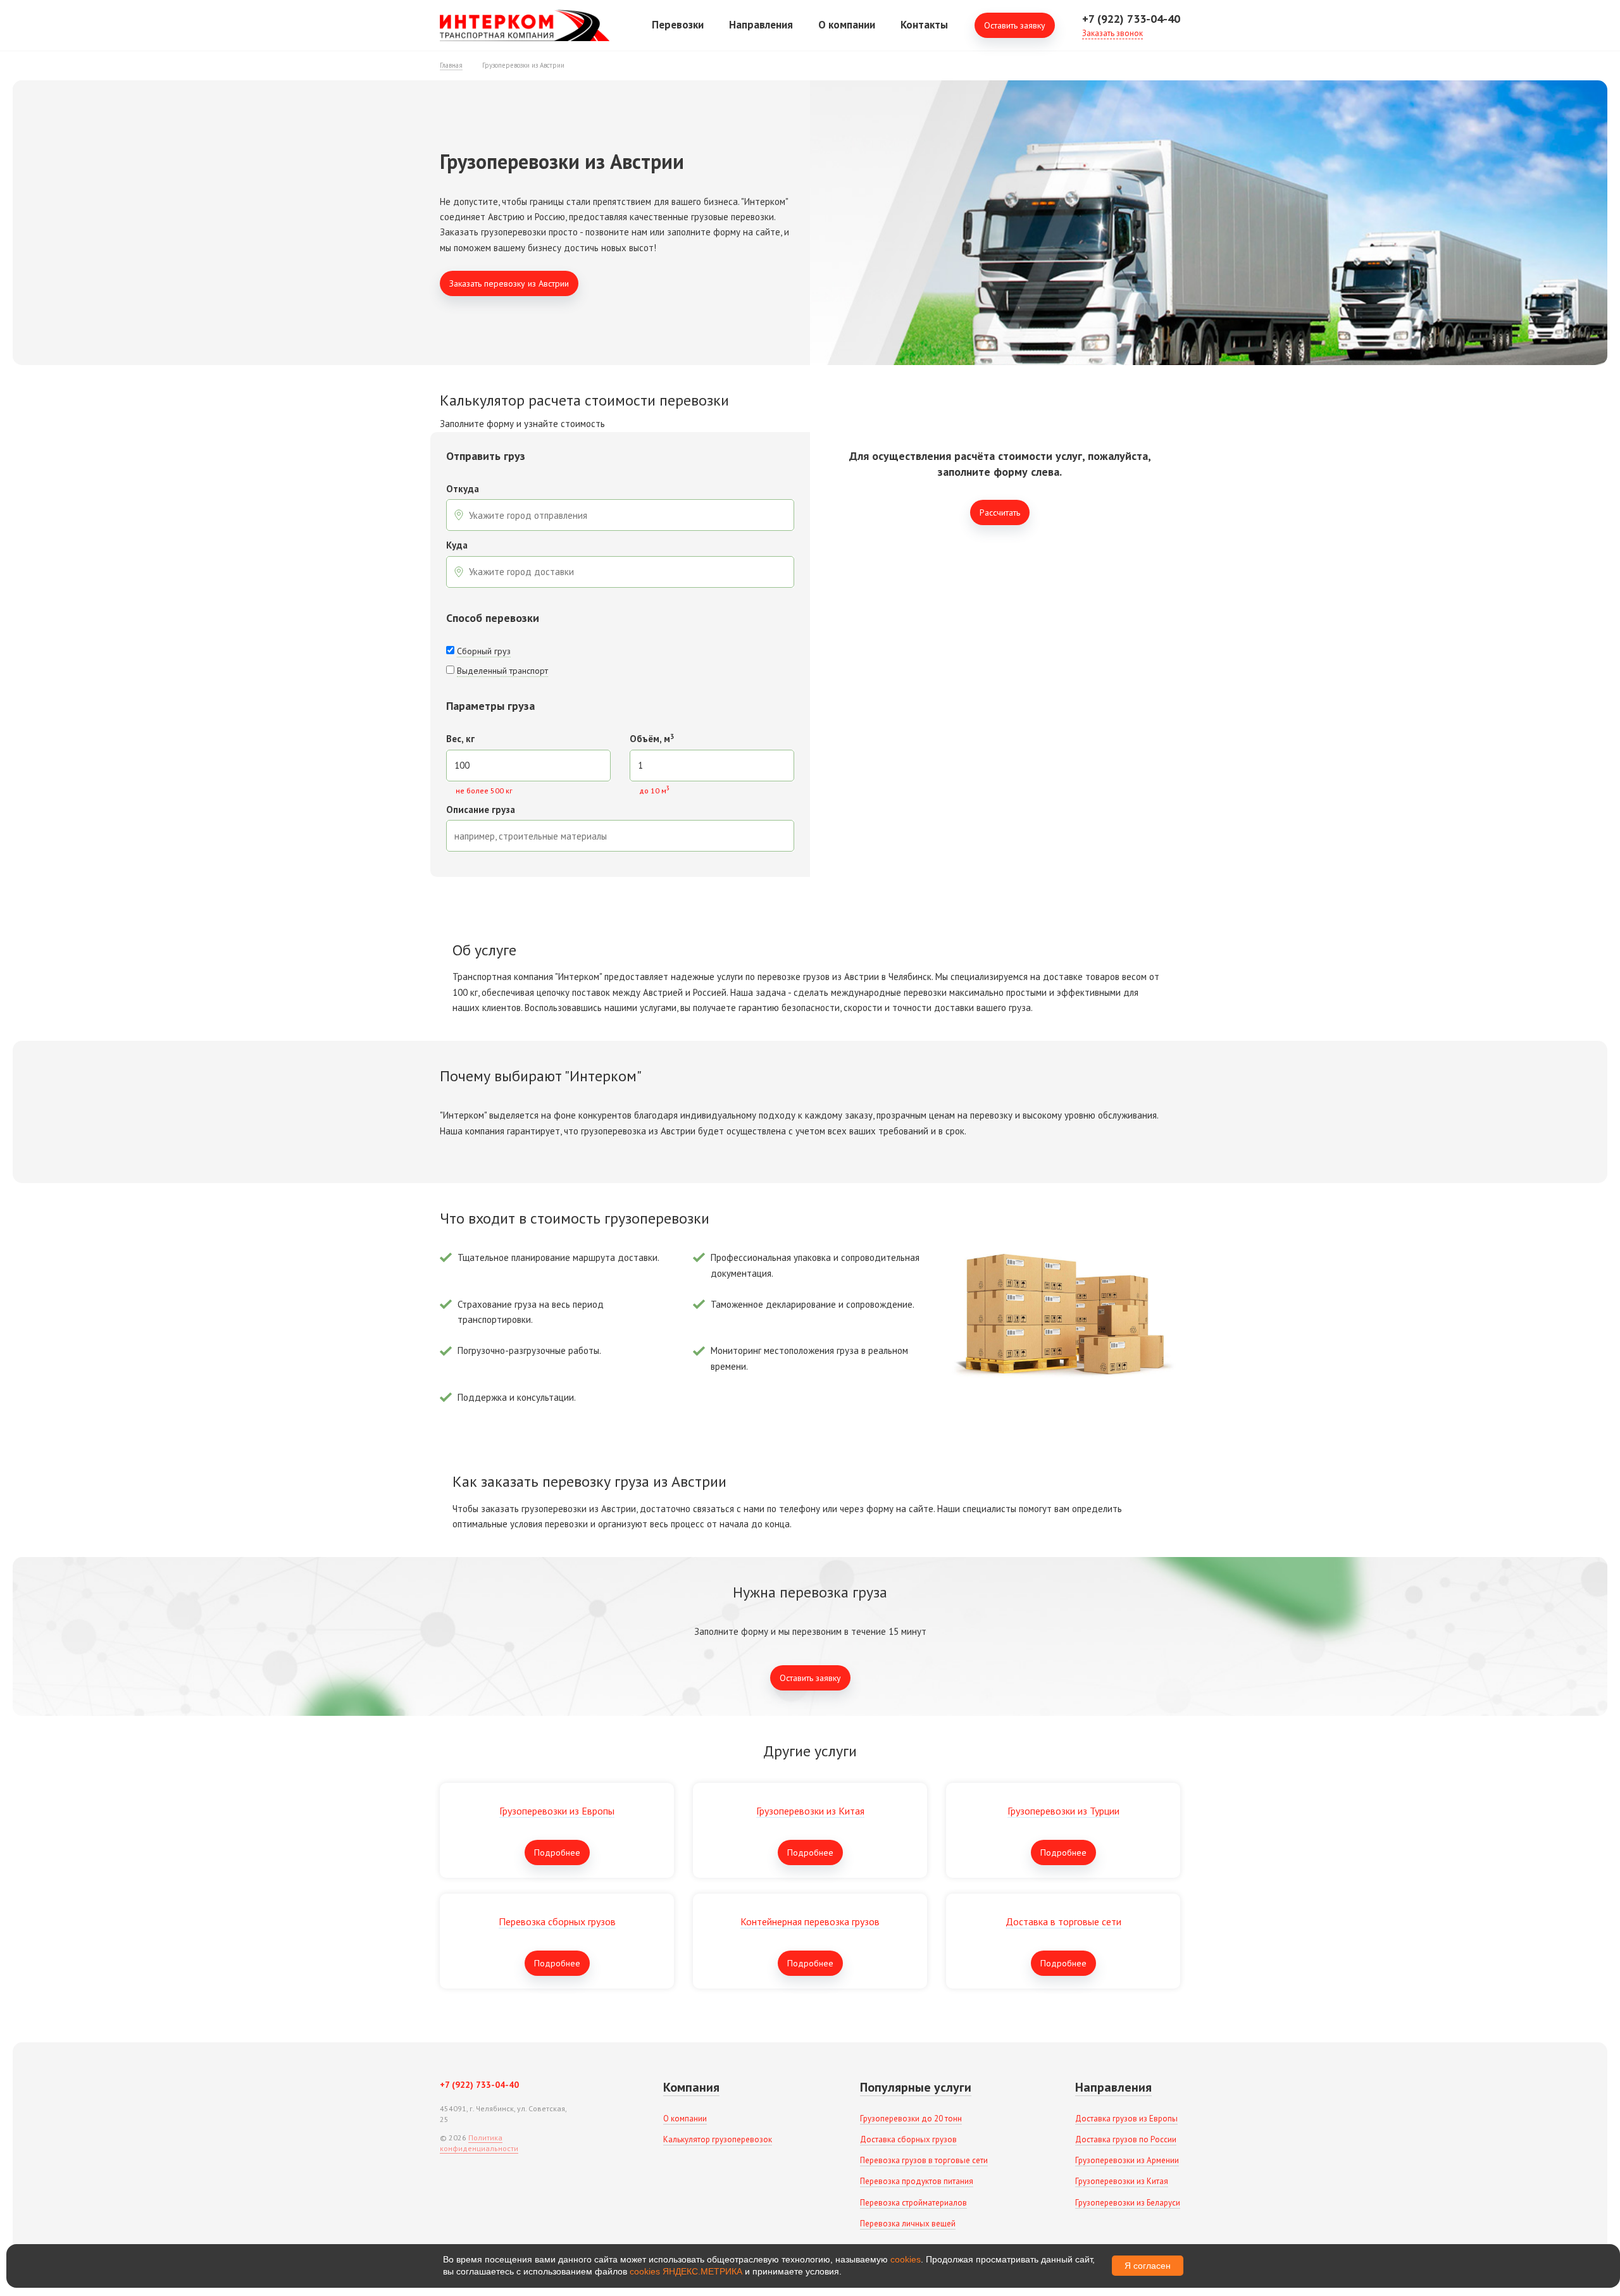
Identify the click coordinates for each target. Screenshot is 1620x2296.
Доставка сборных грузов (908, 2139)
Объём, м (652, 739)
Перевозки (678, 25)
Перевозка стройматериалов (913, 2203)
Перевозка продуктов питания (917, 2181)
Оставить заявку (1015, 25)
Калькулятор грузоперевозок (718, 2139)
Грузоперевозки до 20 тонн (911, 2119)
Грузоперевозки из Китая (1122, 2181)
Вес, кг (460, 739)
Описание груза (481, 810)
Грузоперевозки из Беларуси (1128, 2203)
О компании (847, 25)
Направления (761, 25)
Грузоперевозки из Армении (1127, 2160)
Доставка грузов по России (1126, 2139)
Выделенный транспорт (502, 671)
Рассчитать (1000, 512)
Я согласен (1148, 2266)
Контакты (924, 25)
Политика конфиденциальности (479, 2143)
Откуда (463, 489)
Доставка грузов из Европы (1126, 2119)
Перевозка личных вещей (908, 2224)
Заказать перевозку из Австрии (509, 283)
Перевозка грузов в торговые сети (924, 2160)
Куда (457, 546)
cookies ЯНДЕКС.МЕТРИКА (686, 2271)
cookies (906, 2259)
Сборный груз (484, 651)
